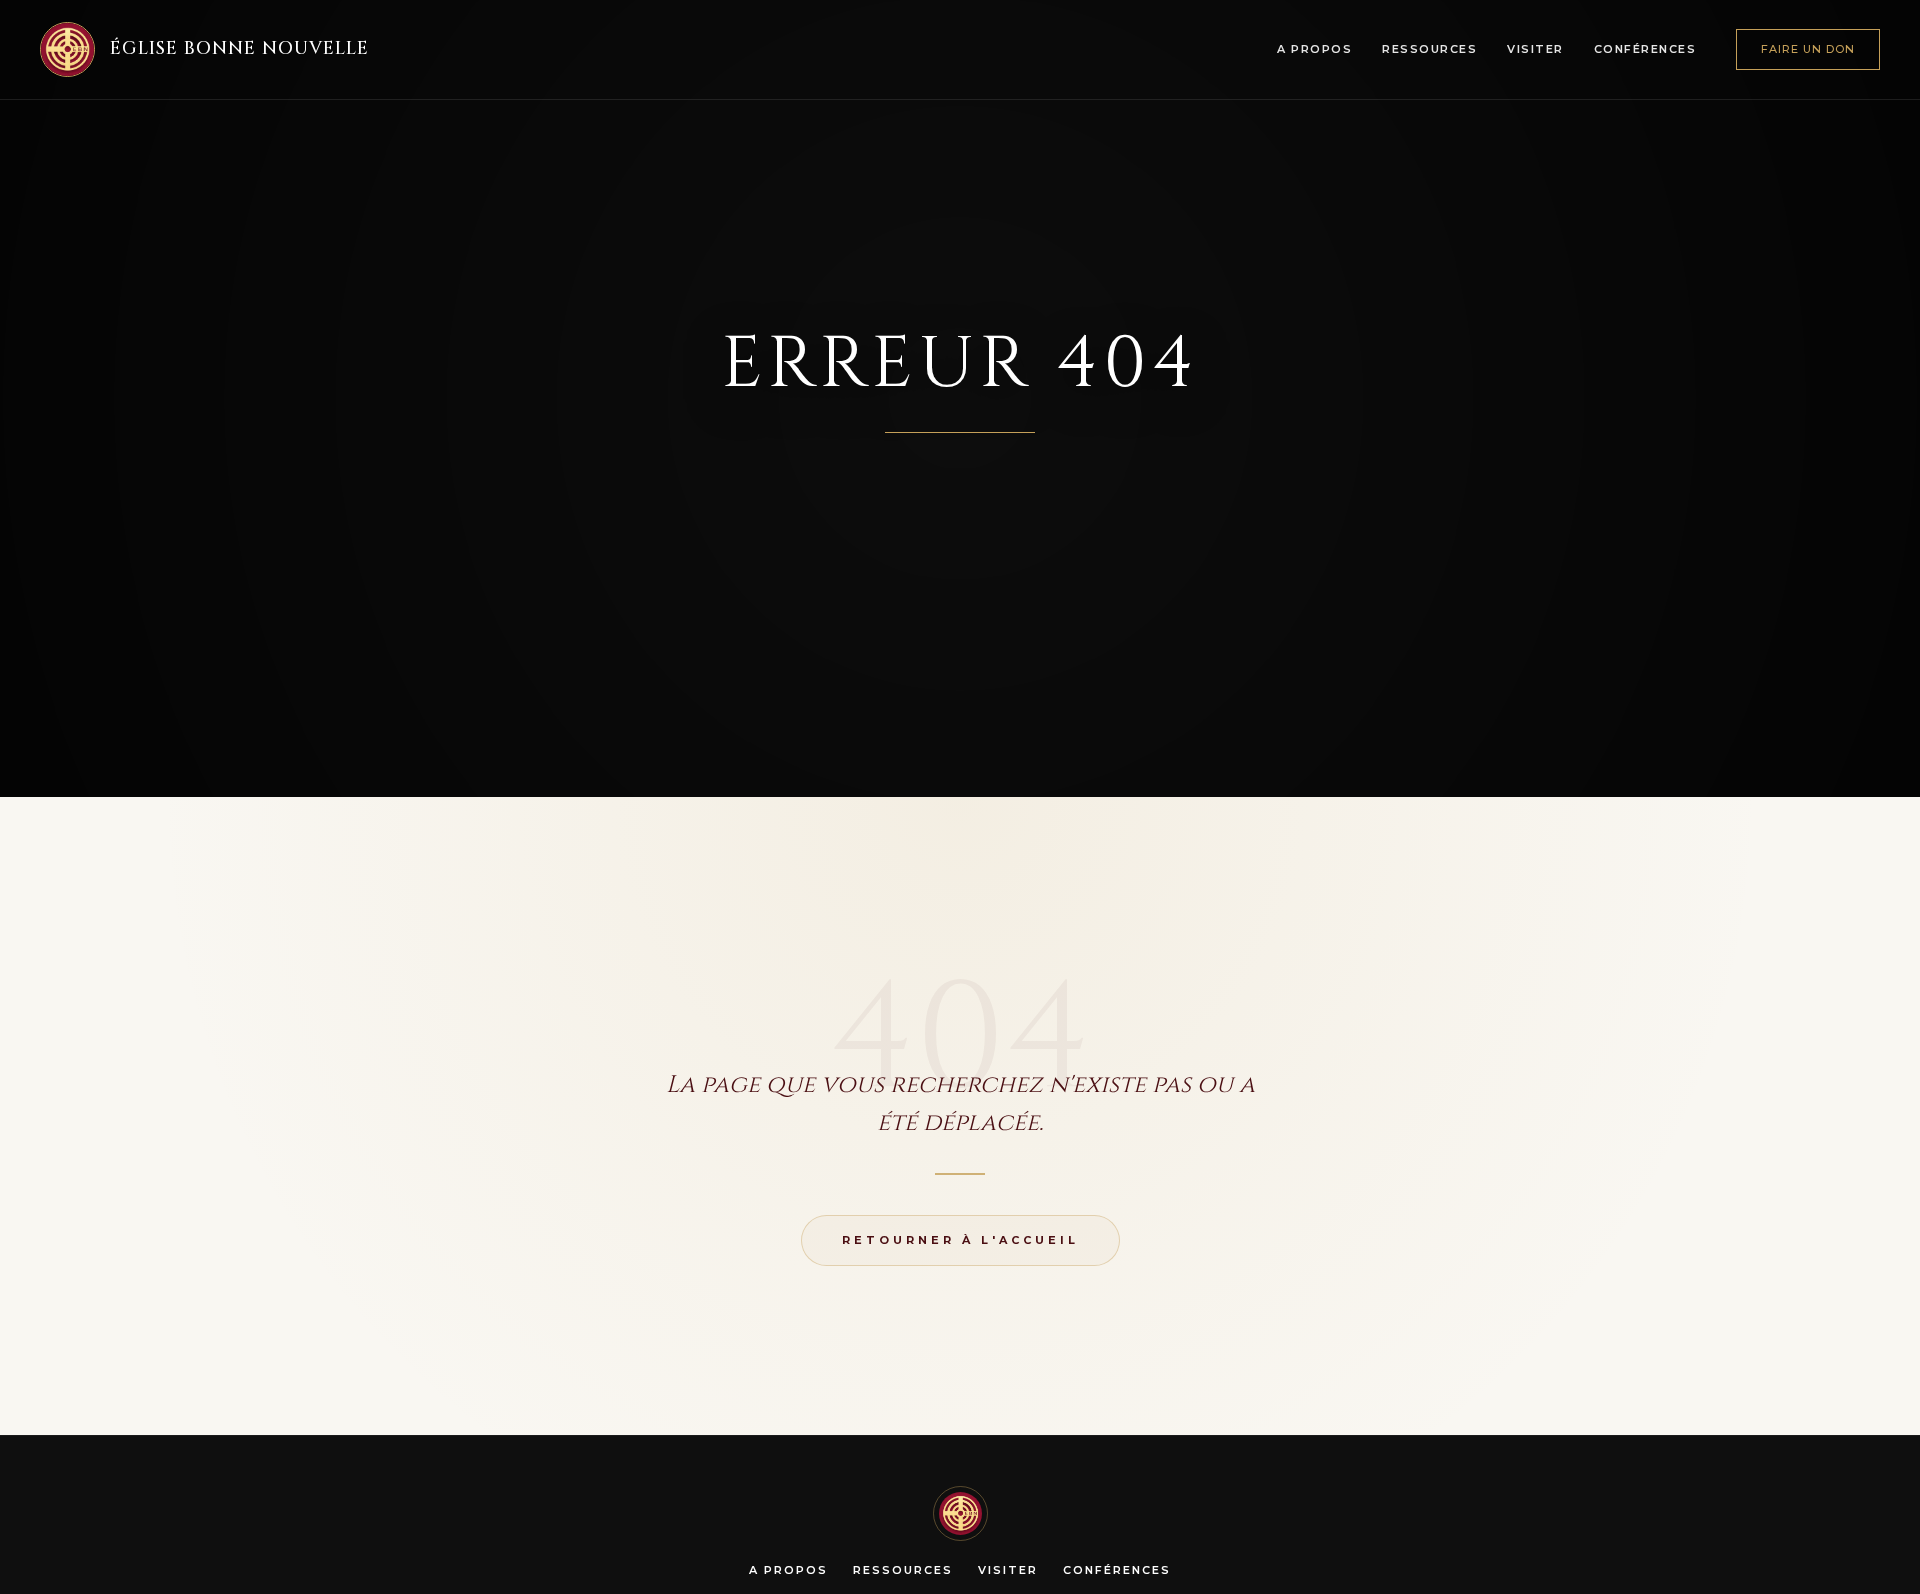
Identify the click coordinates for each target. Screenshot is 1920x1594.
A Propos (1314, 49)
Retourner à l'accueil (960, 1240)
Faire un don (1808, 49)
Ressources (1429, 49)
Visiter (1535, 49)
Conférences (1645, 49)
